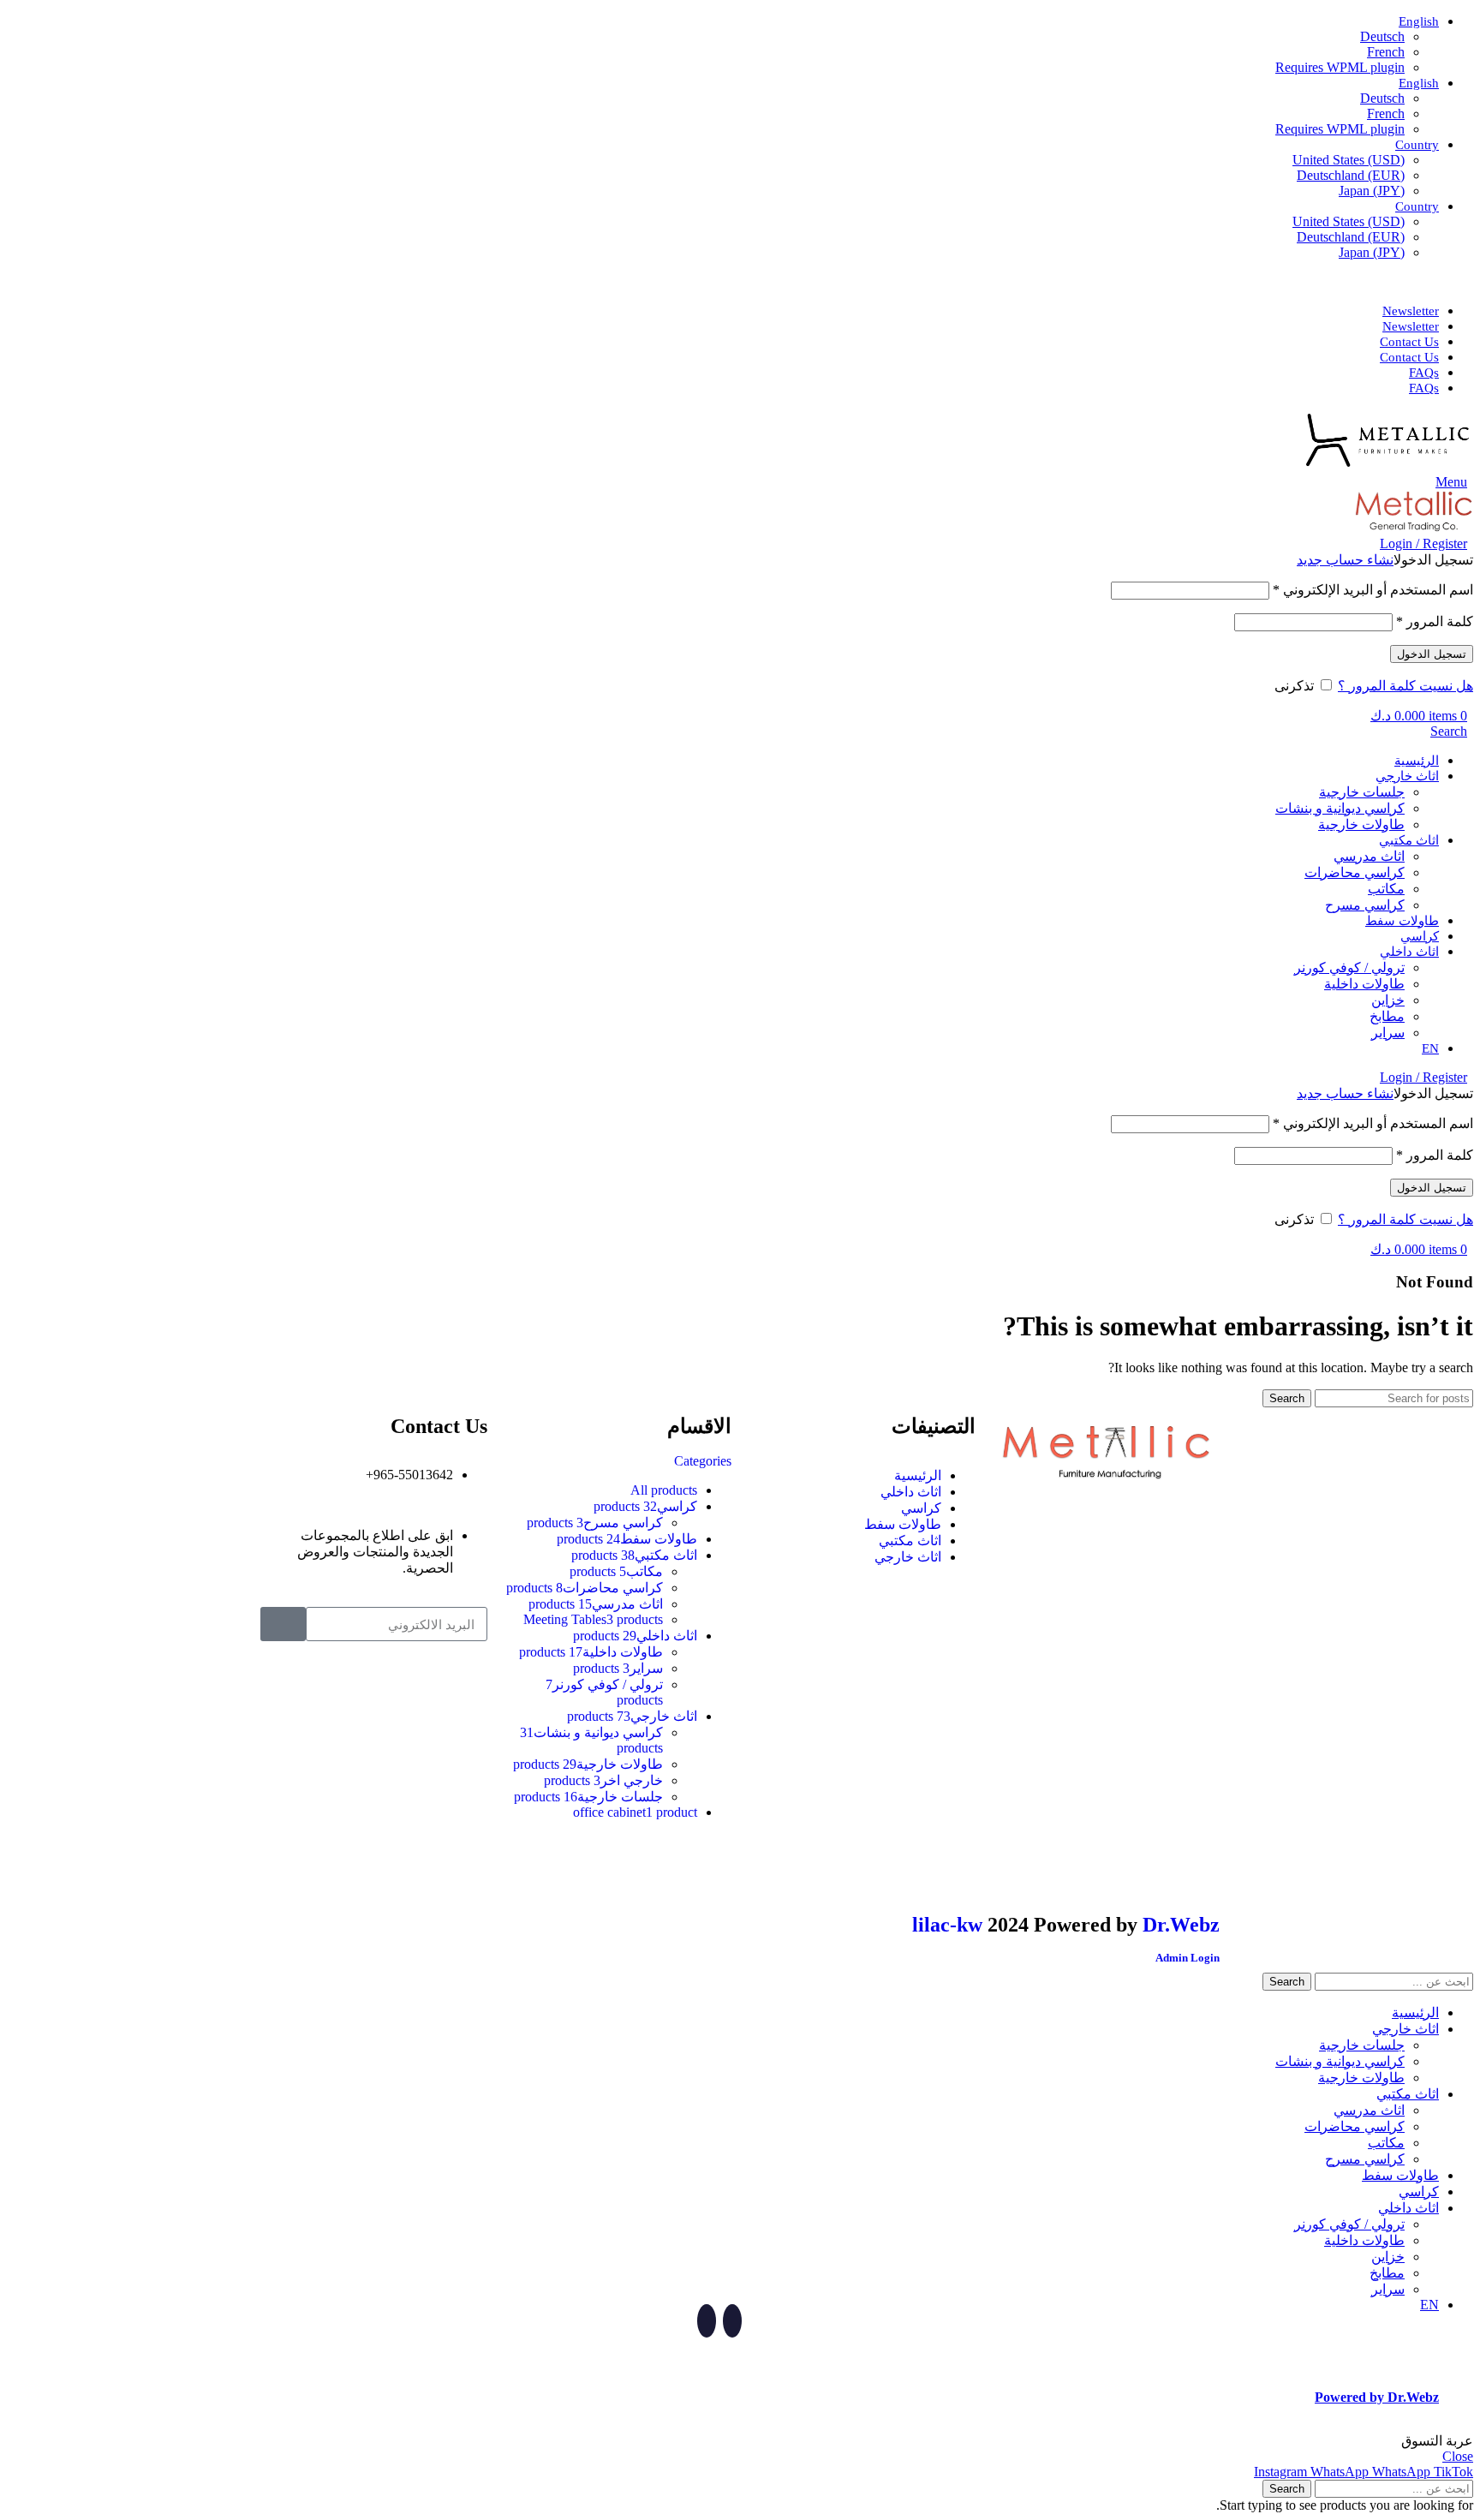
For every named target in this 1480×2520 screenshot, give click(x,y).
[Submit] (283, 1624)
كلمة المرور (1435, 621)
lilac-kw (947, 1925)
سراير (1388, 1033)
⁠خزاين (1388, 1000)
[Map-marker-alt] (1106, 1872)
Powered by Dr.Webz (1377, 2397)
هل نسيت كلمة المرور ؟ (1405, 686)
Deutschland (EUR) (1351, 175)
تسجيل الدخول (1432, 654)
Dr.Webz (1181, 1925)
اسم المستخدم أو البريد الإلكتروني (1373, 590)
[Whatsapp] (1152, 1872)
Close (1458, 2456)
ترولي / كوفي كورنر (1349, 967)
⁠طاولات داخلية (1364, 984)
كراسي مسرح (1365, 905)
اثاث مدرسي (1369, 856)
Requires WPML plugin (1340, 67)
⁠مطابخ (1387, 1016)
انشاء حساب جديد (1345, 560)
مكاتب (1386, 889)
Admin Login (1188, 1958)
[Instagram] (1198, 1872)
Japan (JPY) (1372, 191)
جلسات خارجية (1362, 792)
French (1386, 52)
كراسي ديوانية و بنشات (1340, 808)
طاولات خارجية (1361, 824)
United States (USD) (1349, 160)
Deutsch (1382, 36)
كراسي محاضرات (1355, 872)
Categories (703, 1461)
